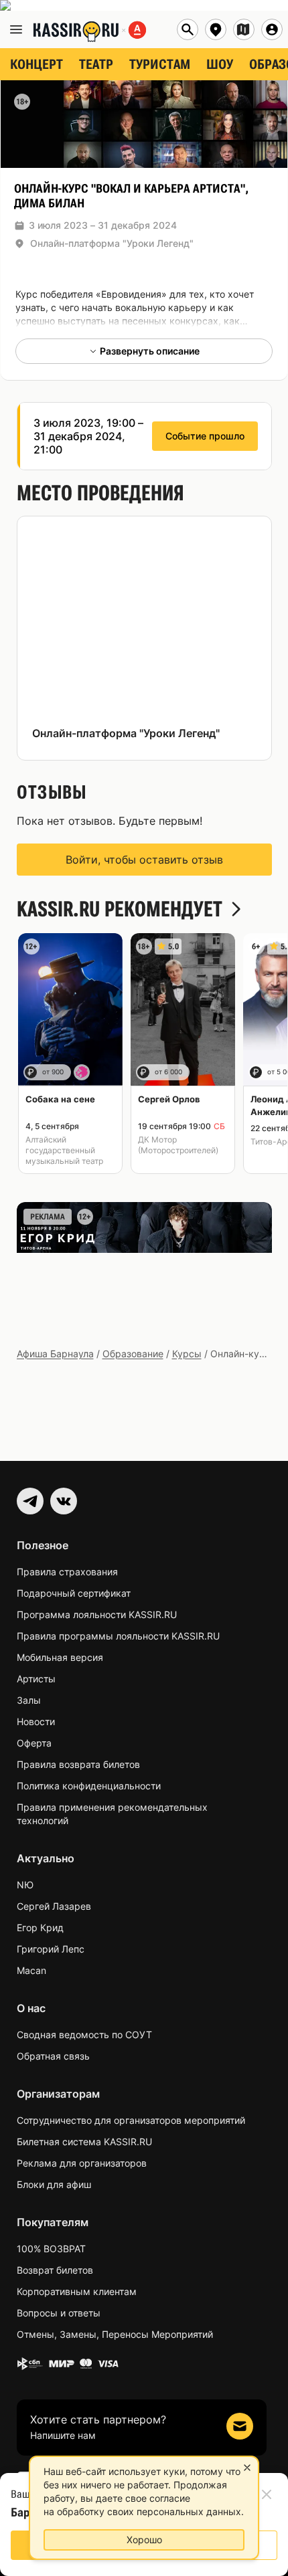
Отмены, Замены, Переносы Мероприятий (115, 2334)
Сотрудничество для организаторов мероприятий (131, 2120)
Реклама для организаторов (82, 2163)
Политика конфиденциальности (89, 1786)
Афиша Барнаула (55, 1354)
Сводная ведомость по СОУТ (84, 2035)
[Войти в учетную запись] (272, 29)
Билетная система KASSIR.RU (84, 2142)
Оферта (34, 1743)
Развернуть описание (150, 351)
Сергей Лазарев (54, 1906)
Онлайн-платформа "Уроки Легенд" (112, 243)
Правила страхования (67, 1572)
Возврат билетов (55, 2270)
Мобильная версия (60, 1657)
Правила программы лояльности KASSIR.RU (118, 1636)
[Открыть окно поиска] (188, 29)
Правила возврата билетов (78, 1764)
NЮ (25, 1885)
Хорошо (144, 2540)
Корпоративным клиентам (77, 2291)
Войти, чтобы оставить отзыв (144, 860)
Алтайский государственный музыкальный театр (64, 1150)
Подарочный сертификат (74, 1593)
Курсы (187, 1354)
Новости (36, 1721)
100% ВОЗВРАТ (51, 2249)
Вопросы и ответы (59, 2313)
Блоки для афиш (54, 2184)
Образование (133, 1354)
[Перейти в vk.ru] (64, 1501)
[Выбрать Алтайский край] (244, 29)
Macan (31, 1970)
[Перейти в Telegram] (30, 1501)
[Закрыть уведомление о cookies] (247, 2468)
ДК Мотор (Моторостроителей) (178, 1145)
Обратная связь (53, 2056)
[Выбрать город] (216, 29)
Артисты (36, 1679)
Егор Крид (40, 1927)
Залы (29, 1700)
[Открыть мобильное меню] (16, 29)
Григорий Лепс (51, 1949)
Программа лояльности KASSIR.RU (97, 1614)
